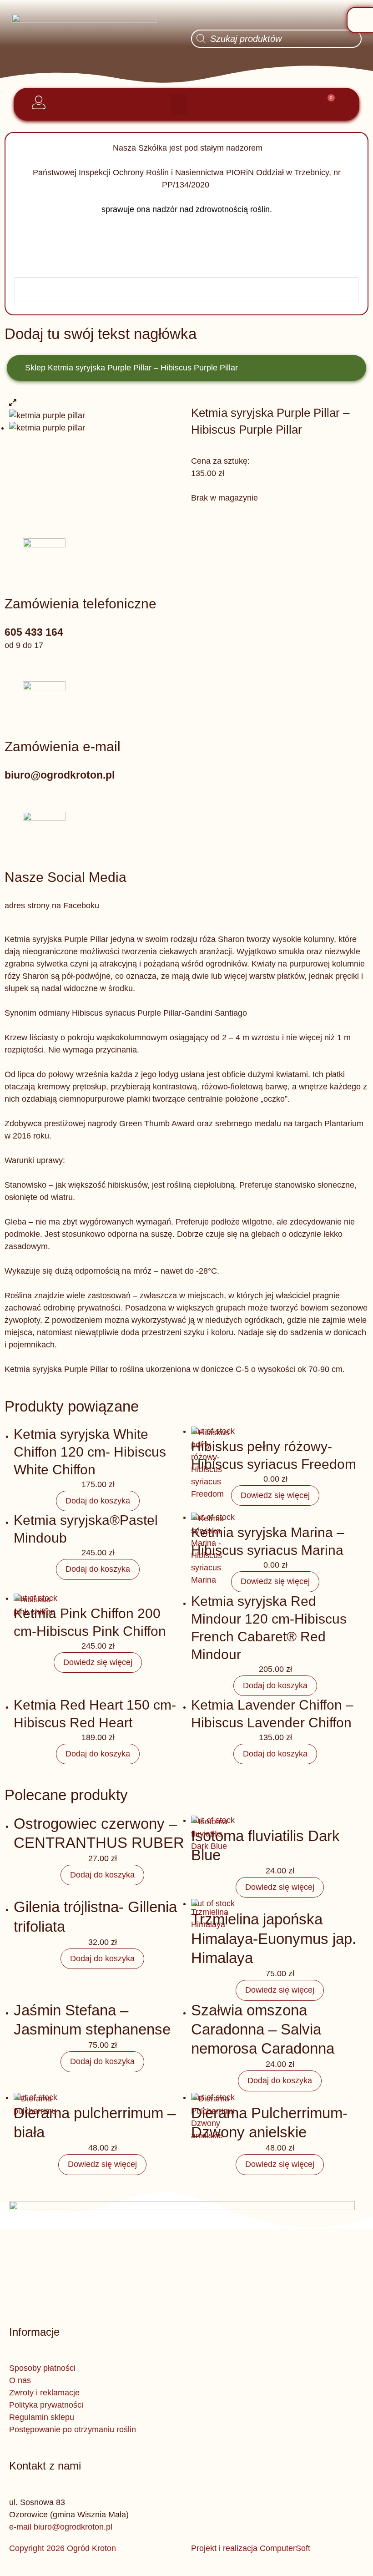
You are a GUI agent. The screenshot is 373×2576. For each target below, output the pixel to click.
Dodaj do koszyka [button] (98, 1501)
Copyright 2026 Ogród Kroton (63, 2548)
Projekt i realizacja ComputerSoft (251, 2548)
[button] (179, 104)
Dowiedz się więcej (275, 1495)
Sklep (35, 368)
